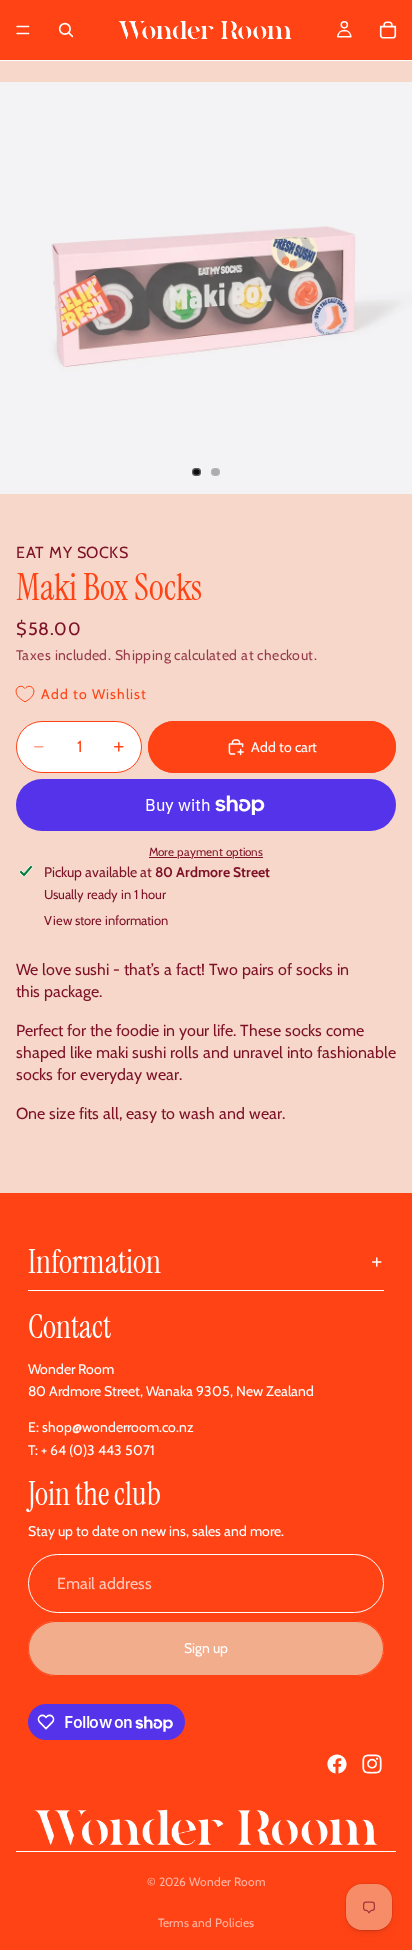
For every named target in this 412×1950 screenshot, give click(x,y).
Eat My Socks (72, 552)
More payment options (206, 852)
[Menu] (23, 30)
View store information (106, 920)
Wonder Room (227, 1881)
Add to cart (284, 747)
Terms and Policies (206, 1922)
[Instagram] (372, 1764)
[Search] (66, 30)
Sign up (206, 1648)
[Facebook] (337, 1764)
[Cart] (388, 30)
